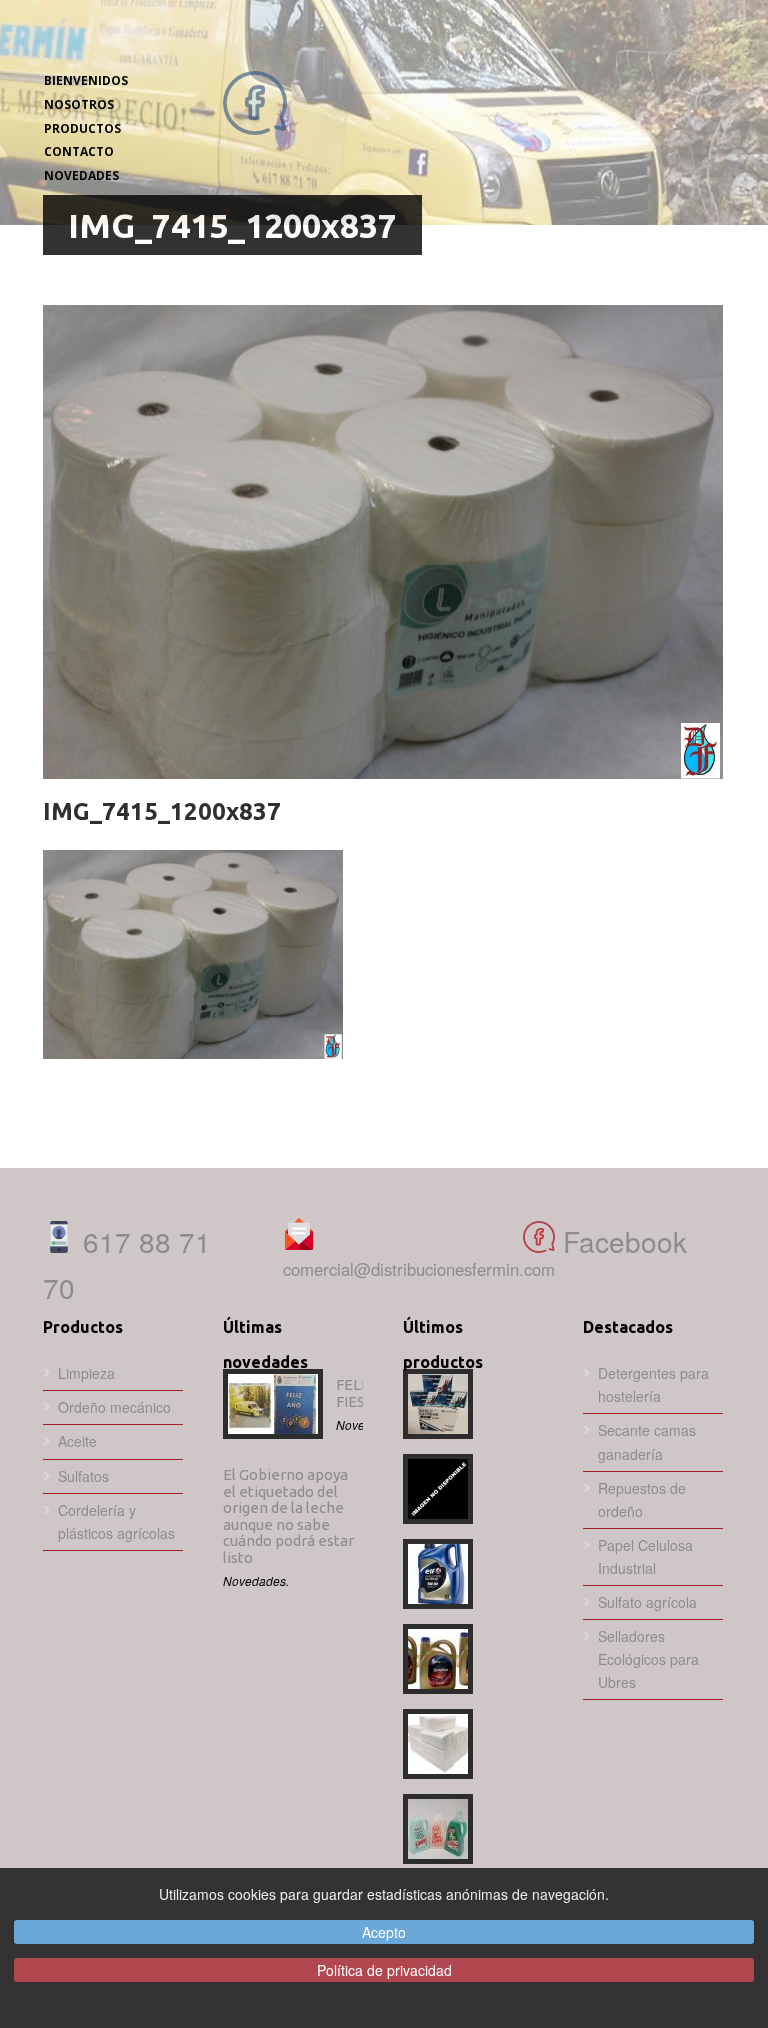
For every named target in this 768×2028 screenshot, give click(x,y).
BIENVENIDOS (86, 80)
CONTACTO (79, 151)
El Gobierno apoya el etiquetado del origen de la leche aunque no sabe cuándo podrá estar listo (288, 1516)
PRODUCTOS (82, 128)
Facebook (621, 1241)
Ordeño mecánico (114, 1407)
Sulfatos (83, 1476)
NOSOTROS (79, 104)
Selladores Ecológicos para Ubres (648, 1659)
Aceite (77, 1441)
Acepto (384, 1932)
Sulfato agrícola (647, 1602)
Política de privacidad (384, 1970)
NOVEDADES (81, 175)
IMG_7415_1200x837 (162, 811)
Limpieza (86, 1373)
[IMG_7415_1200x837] (383, 542)
